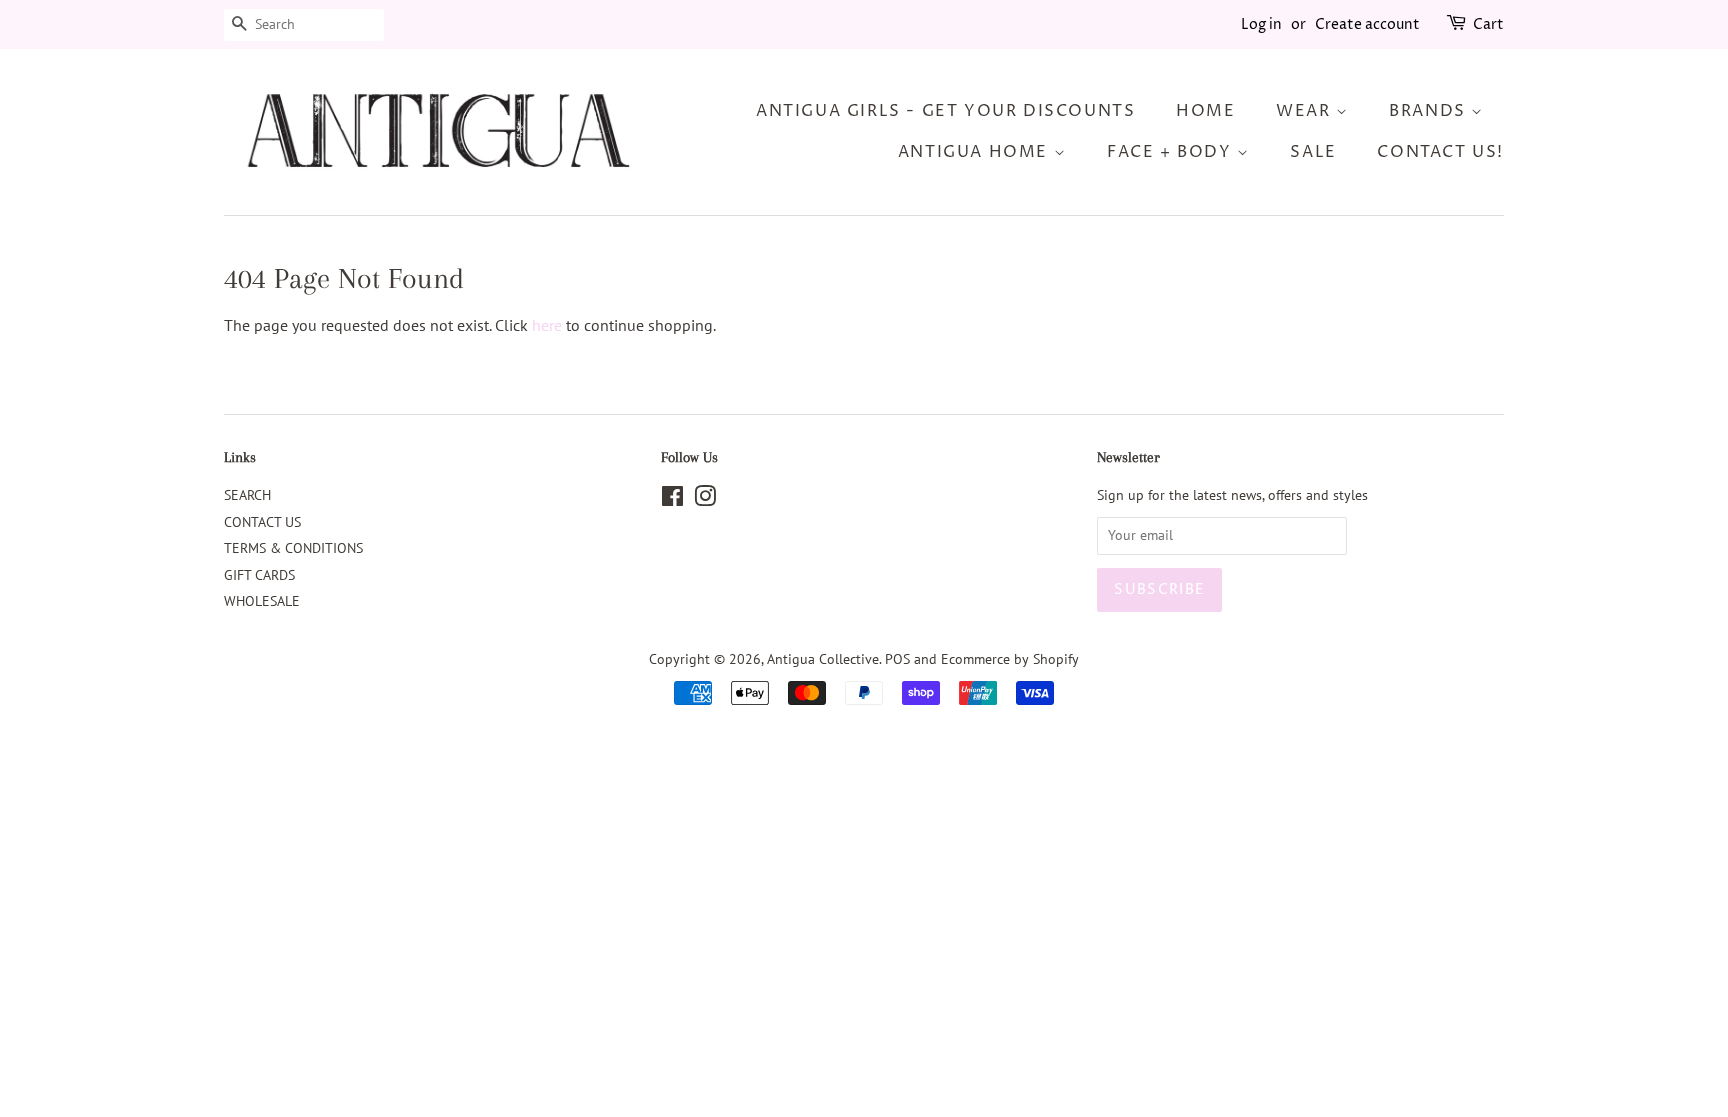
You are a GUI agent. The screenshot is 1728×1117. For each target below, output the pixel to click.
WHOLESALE (262, 601)
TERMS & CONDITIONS (293, 548)
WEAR (1306, 111)
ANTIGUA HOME (976, 152)
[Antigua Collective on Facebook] (672, 500)
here (547, 325)
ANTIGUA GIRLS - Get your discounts (945, 111)
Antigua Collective (823, 659)
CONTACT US (262, 522)
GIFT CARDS (259, 575)
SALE (1313, 152)
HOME (1205, 111)
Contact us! (1440, 152)
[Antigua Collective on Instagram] (705, 500)
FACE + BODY (1172, 152)
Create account (1367, 24)
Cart (1488, 24)
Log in (1261, 24)
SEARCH (247, 495)
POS (897, 659)
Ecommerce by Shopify (1010, 659)
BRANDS (1430, 111)
